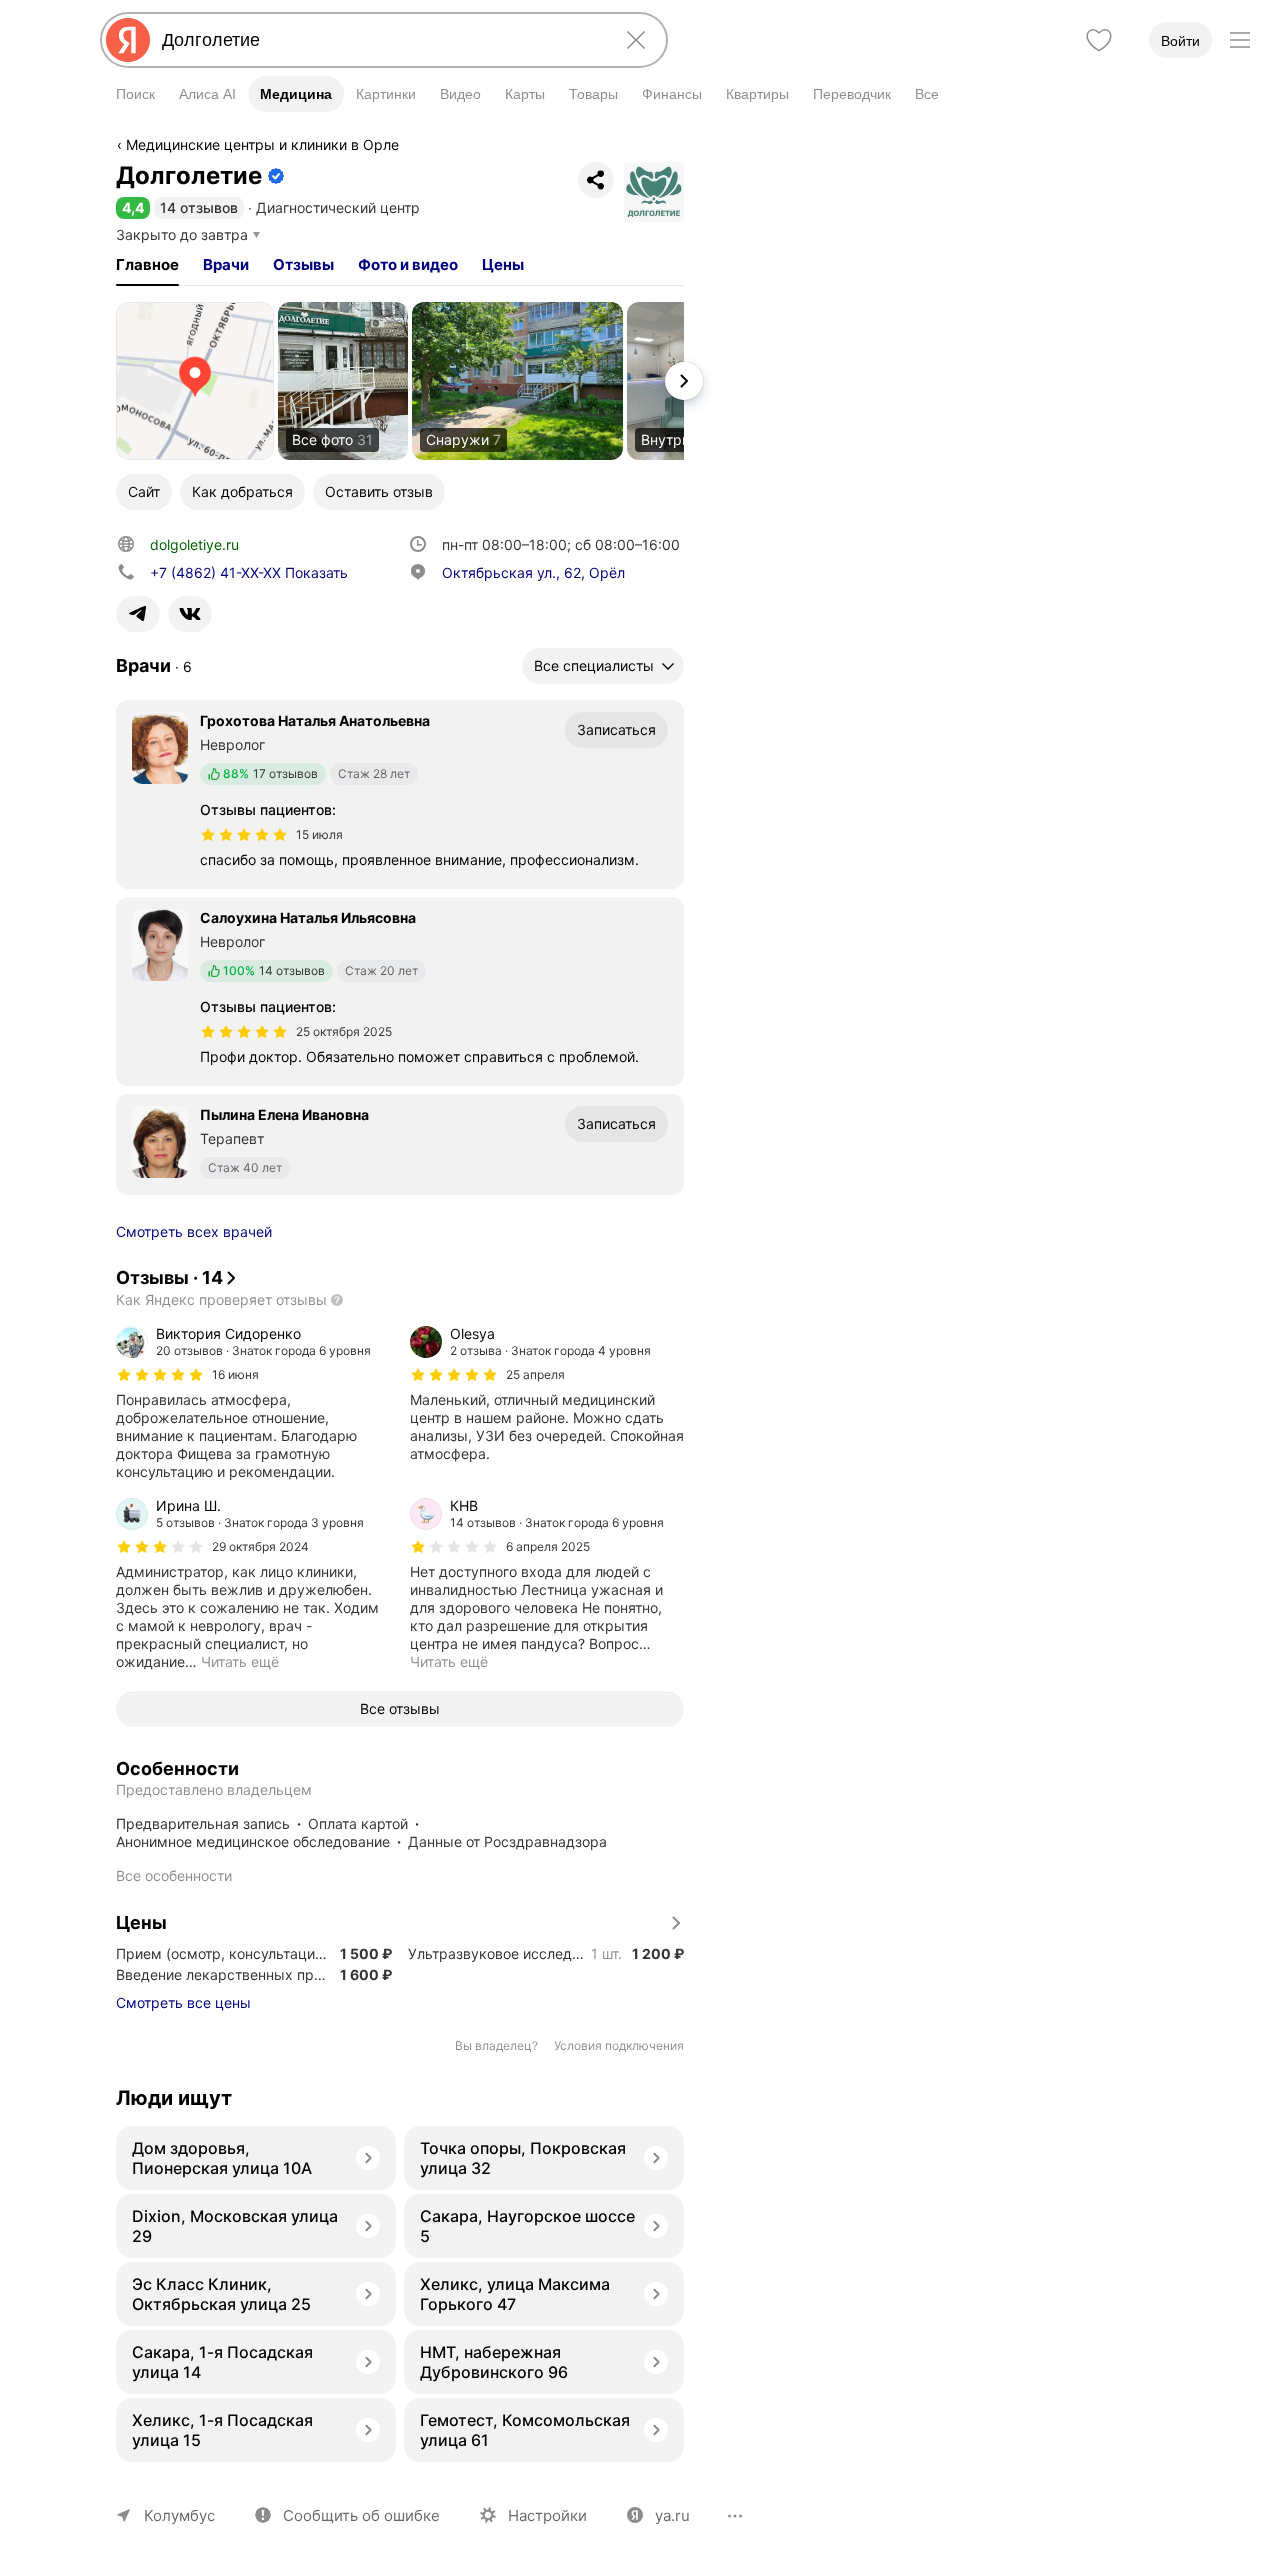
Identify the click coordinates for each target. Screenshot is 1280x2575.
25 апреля (535, 1374)
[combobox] (380, 40)
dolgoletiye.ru (194, 544)
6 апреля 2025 (548, 1546)
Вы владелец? (496, 2045)
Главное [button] (147, 264)
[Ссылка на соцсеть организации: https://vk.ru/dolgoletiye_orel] (190, 614)
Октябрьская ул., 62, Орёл (533, 572)
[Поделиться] (596, 180)
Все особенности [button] (174, 1875)
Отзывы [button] (303, 264)
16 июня (235, 1374)
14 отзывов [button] (199, 207)
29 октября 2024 (260, 1546)
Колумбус (179, 2515)
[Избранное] (1099, 40)
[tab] (147, 265)
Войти (1180, 41)
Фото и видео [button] (408, 264)
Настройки (547, 2515)
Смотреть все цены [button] (183, 2002)
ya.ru (672, 2515)
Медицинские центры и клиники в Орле (262, 144)
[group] (253, 1403)
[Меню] (1240, 40)
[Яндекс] (128, 40)
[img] (244, 835)
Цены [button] (503, 264)
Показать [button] (249, 572)
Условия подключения (619, 2045)
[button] (133, 207)
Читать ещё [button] (240, 1661)
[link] (195, 381)
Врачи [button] (226, 264)
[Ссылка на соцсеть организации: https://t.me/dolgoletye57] (138, 614)
